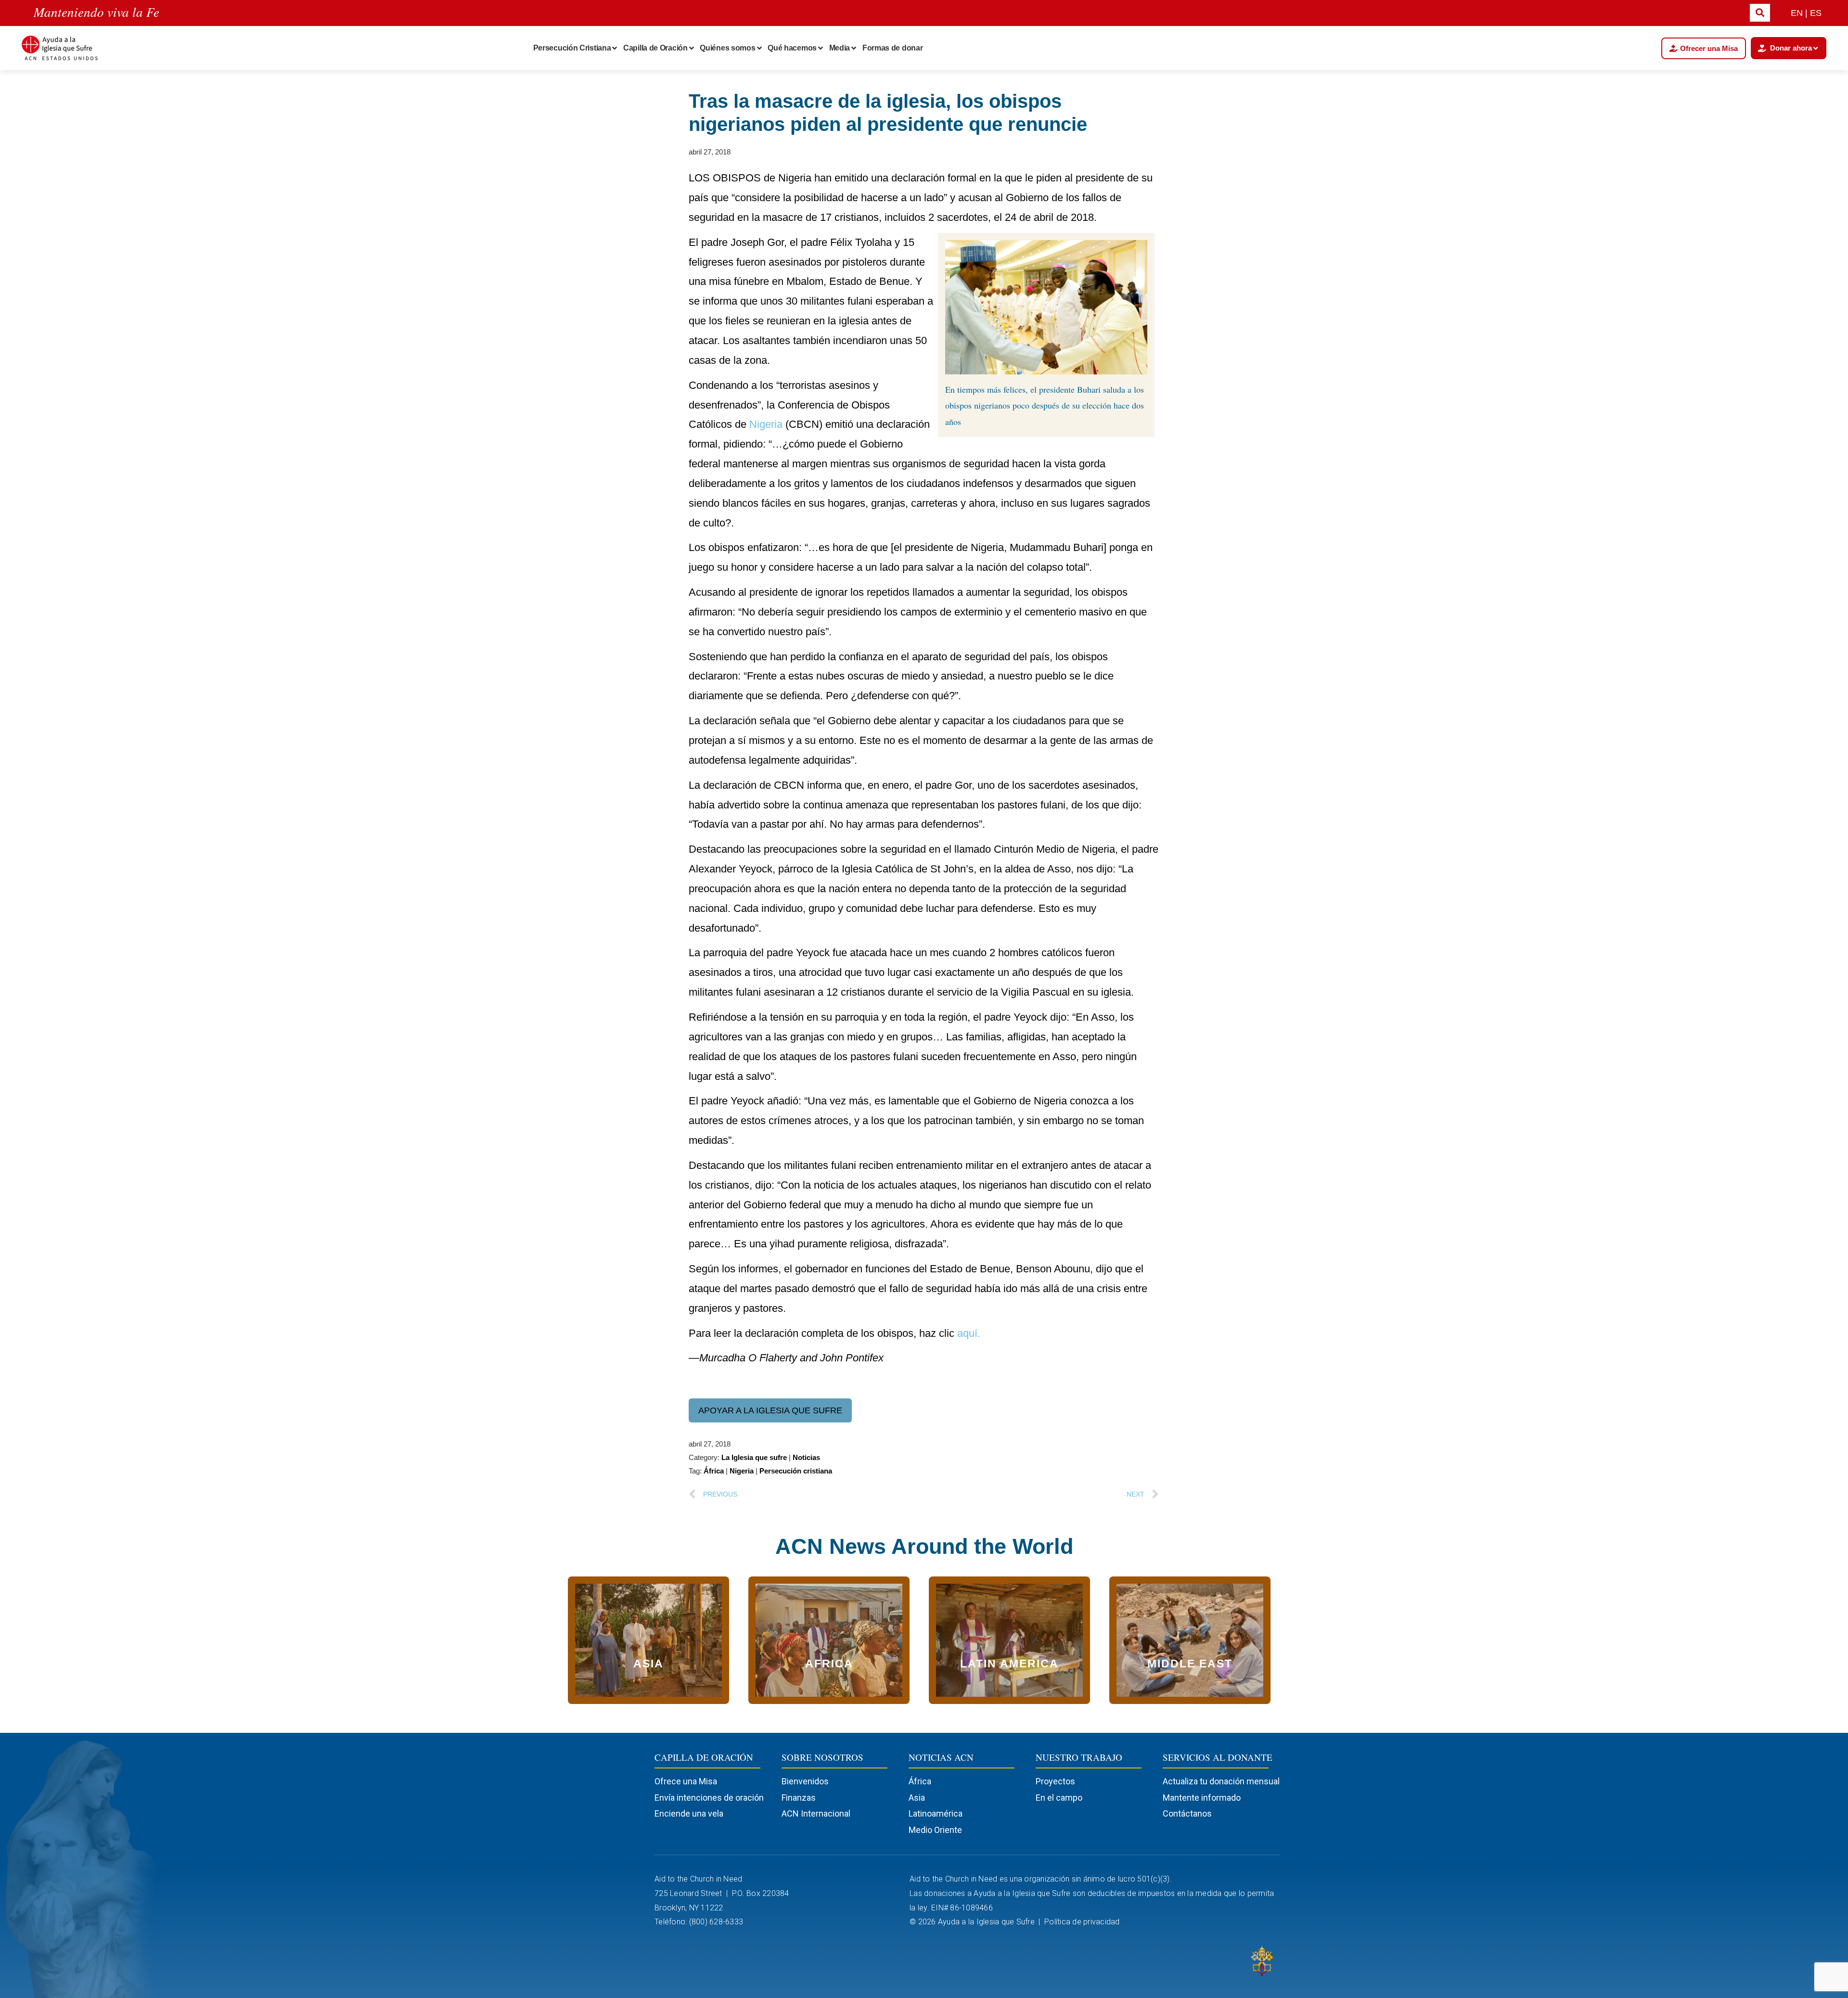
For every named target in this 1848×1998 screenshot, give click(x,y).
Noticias (806, 1457)
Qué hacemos (792, 48)
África (714, 1471)
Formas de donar (893, 48)
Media (840, 48)
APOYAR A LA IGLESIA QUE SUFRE (770, 1410)
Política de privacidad (1083, 1922)
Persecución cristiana (796, 1471)
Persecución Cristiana (572, 48)
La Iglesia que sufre (754, 1457)
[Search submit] (1760, 13)
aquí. (969, 1333)
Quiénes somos (727, 48)
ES (1816, 13)
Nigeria (766, 424)
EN (1797, 13)
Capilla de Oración (655, 48)
